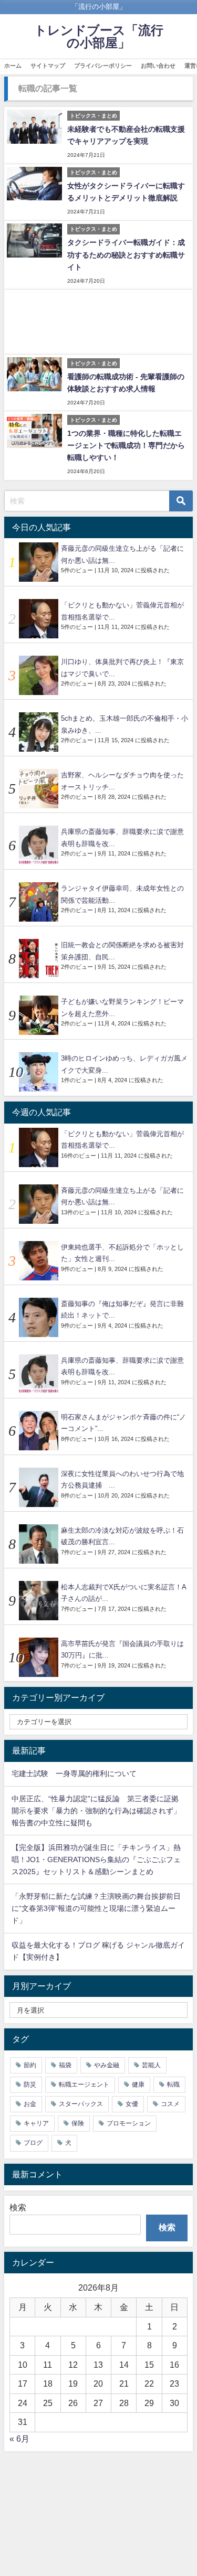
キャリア (36, 2123)
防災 (30, 2085)
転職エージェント (84, 2085)
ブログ (33, 2143)
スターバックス (81, 2104)
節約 (30, 2065)
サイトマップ (48, 66)
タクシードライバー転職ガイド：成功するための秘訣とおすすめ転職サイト (126, 254)
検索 (18, 2207)
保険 (78, 2123)
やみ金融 (107, 2065)
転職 (173, 2085)
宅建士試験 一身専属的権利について (74, 1773)
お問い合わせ (158, 66)
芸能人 (151, 2065)
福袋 (65, 2065)
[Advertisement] (98, 322)
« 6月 (19, 2439)
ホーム (13, 66)
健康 (138, 2085)
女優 (132, 2104)
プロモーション (129, 2123)
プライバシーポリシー (103, 66)
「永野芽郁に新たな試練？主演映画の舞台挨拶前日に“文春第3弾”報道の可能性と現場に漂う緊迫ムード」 (96, 1908)
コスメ (170, 2104)
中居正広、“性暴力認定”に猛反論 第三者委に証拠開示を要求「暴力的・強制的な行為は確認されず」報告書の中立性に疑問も (96, 1811)
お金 (30, 2104)
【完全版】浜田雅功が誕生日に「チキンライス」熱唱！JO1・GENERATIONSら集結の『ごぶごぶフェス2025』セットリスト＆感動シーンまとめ (96, 1859)
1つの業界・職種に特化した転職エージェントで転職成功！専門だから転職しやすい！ (126, 445)
